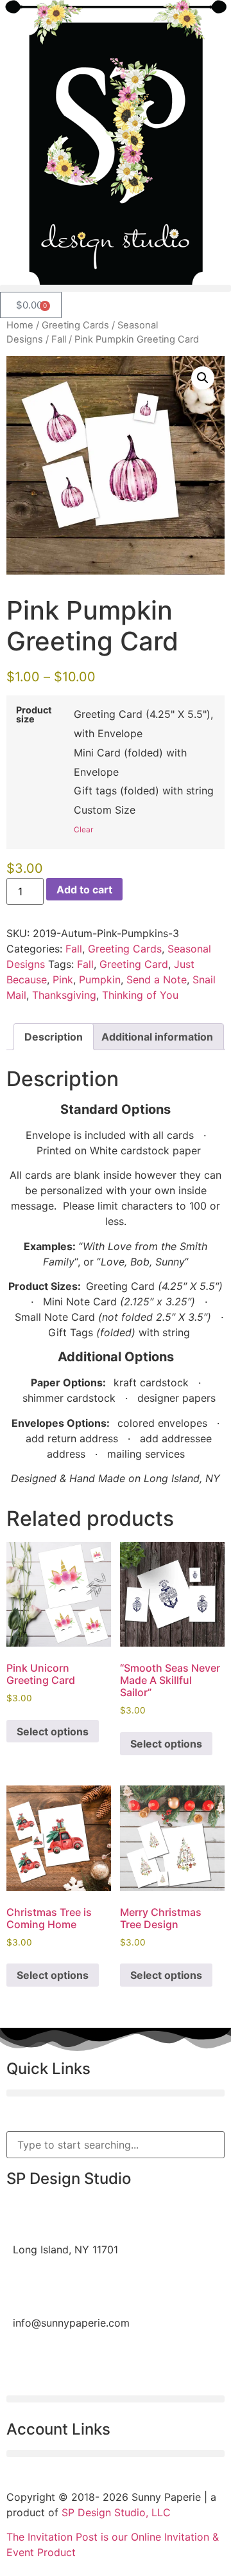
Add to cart (84, 890)
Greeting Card (134, 964)
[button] (116, 288)
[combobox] (116, 2145)
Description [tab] (54, 1037)
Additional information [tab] (157, 1037)
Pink (63, 979)
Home (20, 325)
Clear (83, 829)
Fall (59, 339)
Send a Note (157, 979)
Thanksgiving (64, 995)
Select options (53, 1731)
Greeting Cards (75, 325)
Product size (34, 715)
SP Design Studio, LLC (116, 2512)
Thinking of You (140, 995)
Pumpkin (100, 979)
